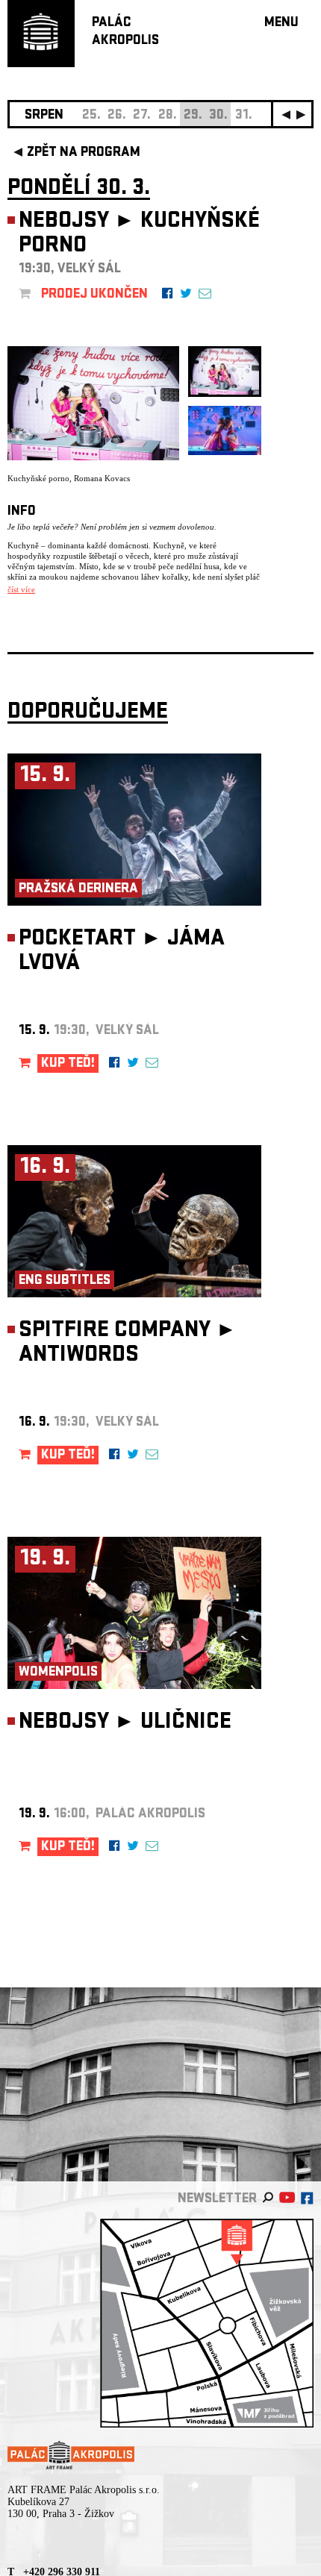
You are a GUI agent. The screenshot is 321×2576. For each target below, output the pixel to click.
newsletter (217, 2200)
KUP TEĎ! (68, 1064)
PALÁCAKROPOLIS (125, 32)
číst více (21, 589)
